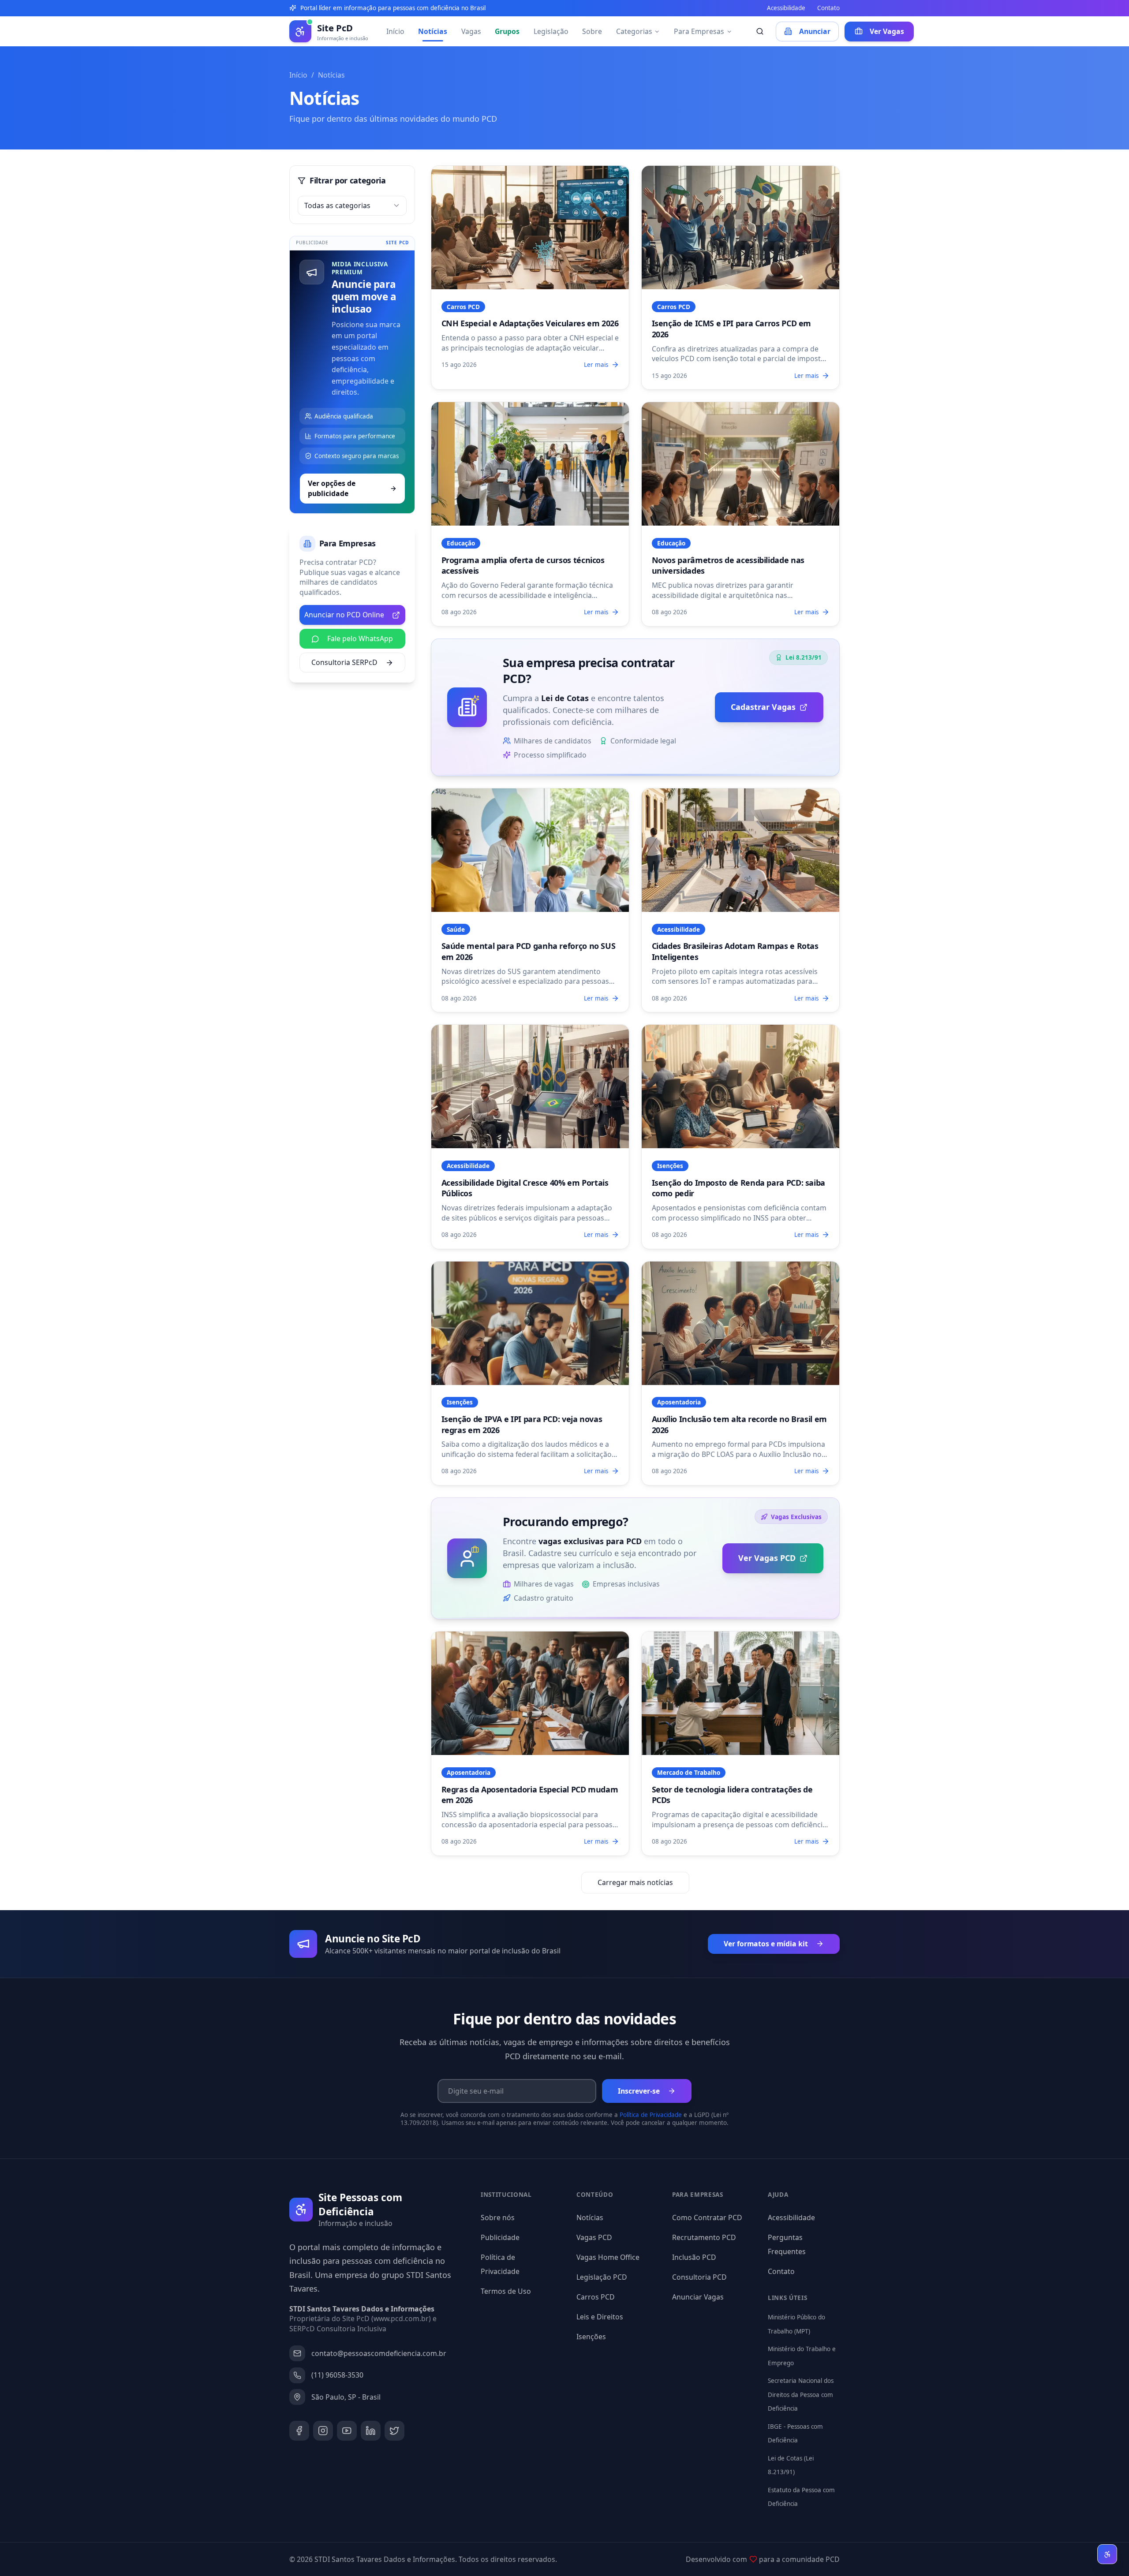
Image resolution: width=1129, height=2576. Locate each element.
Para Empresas (699, 31)
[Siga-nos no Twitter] (394, 2431)
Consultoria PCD (699, 2277)
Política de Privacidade (651, 2115)
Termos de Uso (506, 2291)
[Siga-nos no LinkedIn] (371, 2431)
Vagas (471, 31)
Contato (828, 8)
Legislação (551, 31)
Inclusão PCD (694, 2257)
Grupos (507, 31)
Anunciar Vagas (698, 2297)
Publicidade (500, 2237)
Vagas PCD (594, 2237)
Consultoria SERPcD (344, 662)
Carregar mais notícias (635, 1882)
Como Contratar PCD (707, 2218)
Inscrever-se (639, 2091)
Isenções (591, 2337)
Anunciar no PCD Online (344, 615)
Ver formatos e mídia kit (766, 1944)
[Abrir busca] (760, 32)
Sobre (592, 31)
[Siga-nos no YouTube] (347, 2431)
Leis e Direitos (600, 2317)
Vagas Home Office (608, 2257)
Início (395, 31)
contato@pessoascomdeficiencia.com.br (379, 2353)
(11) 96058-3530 (337, 2375)
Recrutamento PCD (704, 2237)
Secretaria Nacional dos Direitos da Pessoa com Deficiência (801, 2395)
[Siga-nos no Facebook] (299, 2431)
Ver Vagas (887, 31)
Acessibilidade (786, 8)
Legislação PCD (602, 2277)
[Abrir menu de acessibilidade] (1107, 2554)
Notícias (433, 31)
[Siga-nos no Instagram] (323, 2431)
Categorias (634, 31)
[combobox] (352, 206)
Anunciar (815, 31)
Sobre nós (498, 2218)
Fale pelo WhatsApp (360, 638)
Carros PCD (596, 2297)
